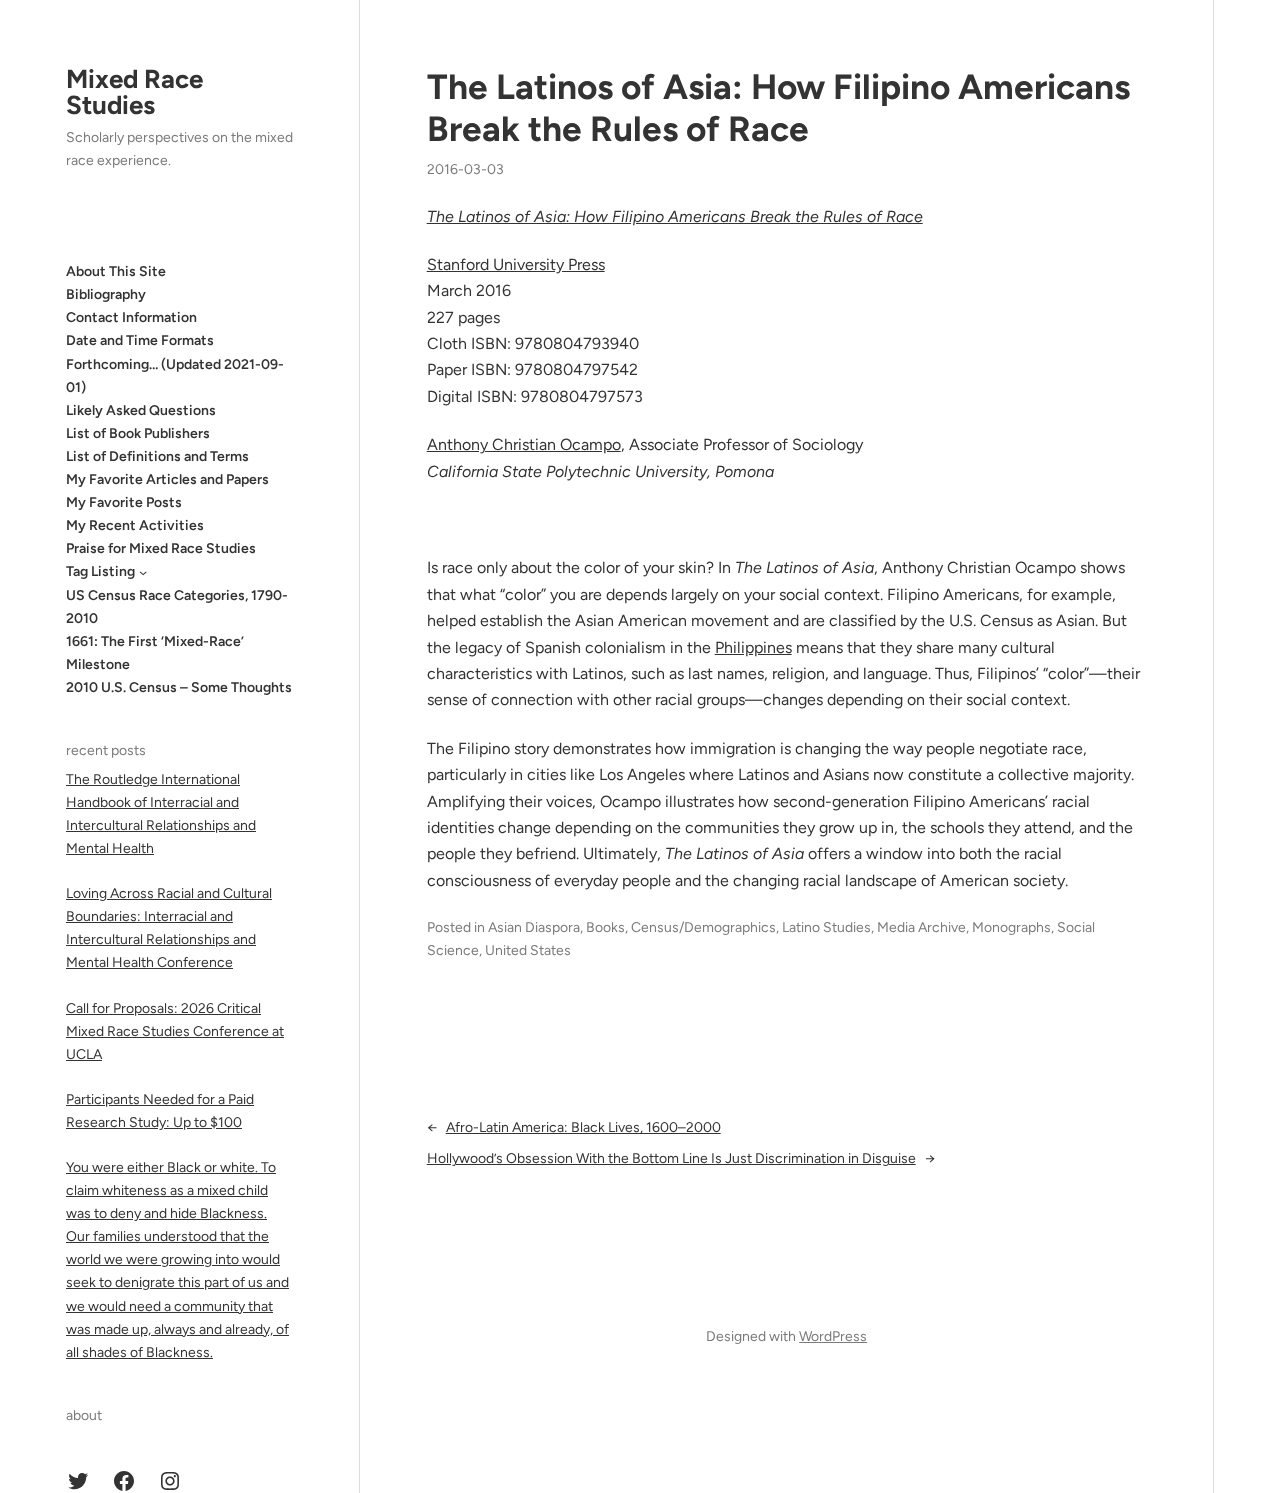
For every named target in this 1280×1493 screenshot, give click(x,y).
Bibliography (106, 294)
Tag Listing (100, 571)
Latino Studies (826, 927)
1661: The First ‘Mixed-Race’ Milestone (155, 653)
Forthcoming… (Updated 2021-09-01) (175, 376)
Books (605, 927)
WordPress (833, 1336)
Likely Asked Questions (141, 410)
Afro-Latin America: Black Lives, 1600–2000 (583, 1127)
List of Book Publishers (138, 433)
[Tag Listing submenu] (143, 572)
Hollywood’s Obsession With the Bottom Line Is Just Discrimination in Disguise (671, 1158)
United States (528, 950)
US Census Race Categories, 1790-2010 (177, 607)
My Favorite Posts (124, 502)
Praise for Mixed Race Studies (161, 548)
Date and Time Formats (140, 340)
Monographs (1011, 927)
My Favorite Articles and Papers (167, 479)
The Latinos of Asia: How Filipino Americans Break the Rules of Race (778, 108)
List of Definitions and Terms (157, 456)
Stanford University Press (516, 264)
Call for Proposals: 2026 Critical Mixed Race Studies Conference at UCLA (175, 1031)
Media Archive (921, 927)
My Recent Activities (135, 525)
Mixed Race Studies (134, 92)
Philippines (753, 647)
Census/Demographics (703, 927)
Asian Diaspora (534, 927)
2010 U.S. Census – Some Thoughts (179, 687)
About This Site (116, 271)
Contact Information (131, 317)
